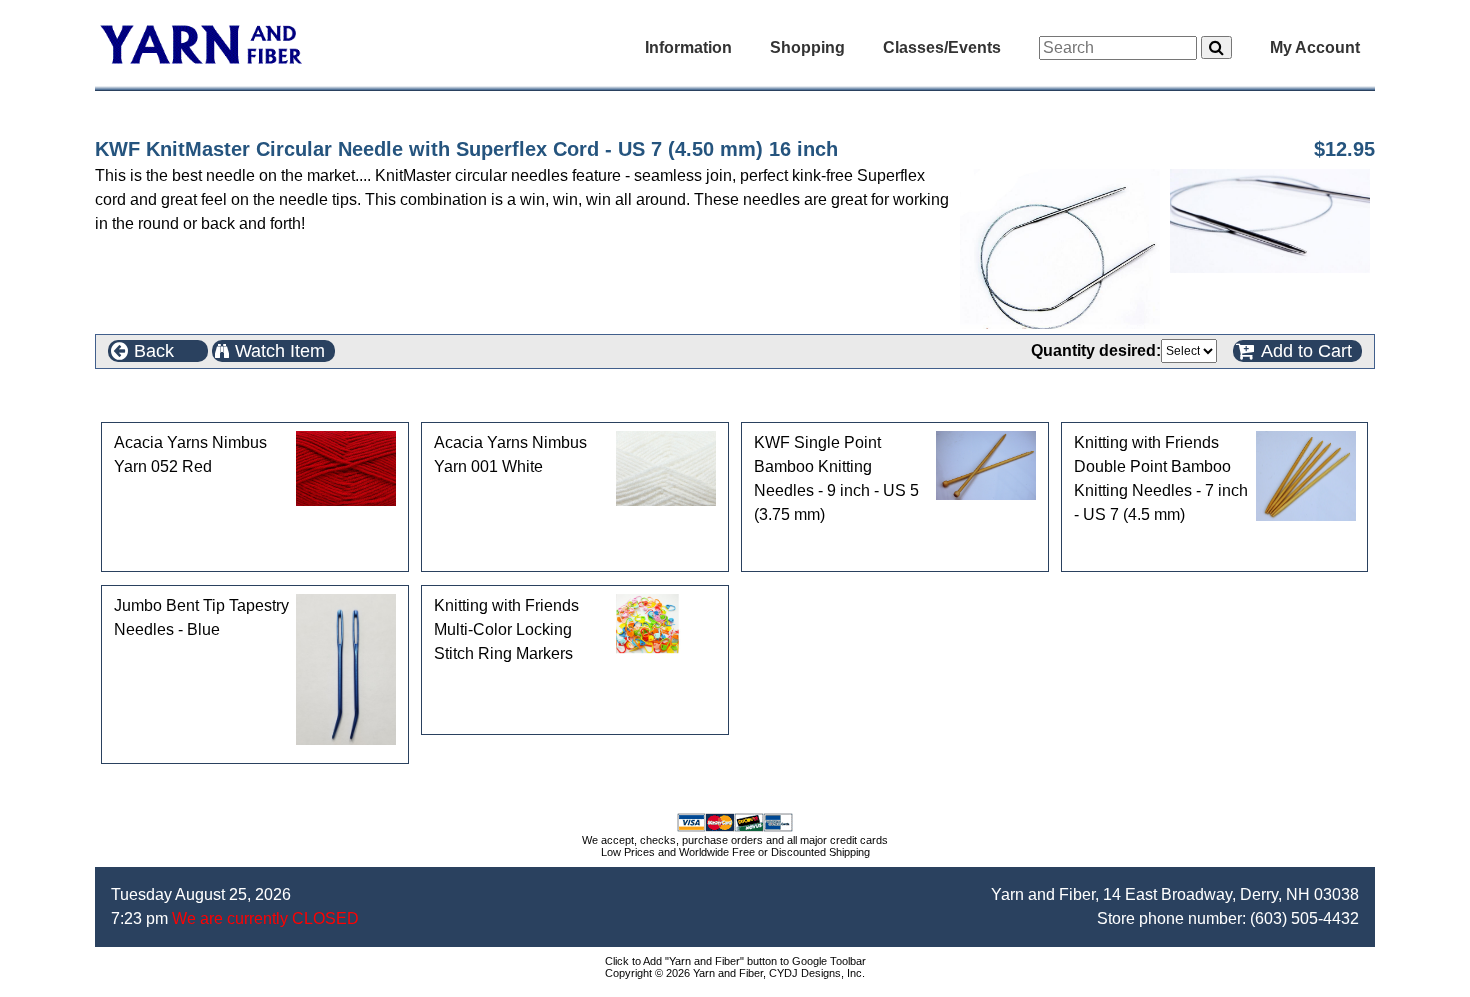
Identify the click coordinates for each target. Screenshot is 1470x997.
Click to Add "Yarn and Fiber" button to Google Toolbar (735, 961)
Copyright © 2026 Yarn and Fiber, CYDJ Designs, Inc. (735, 973)
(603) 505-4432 (1304, 918)
